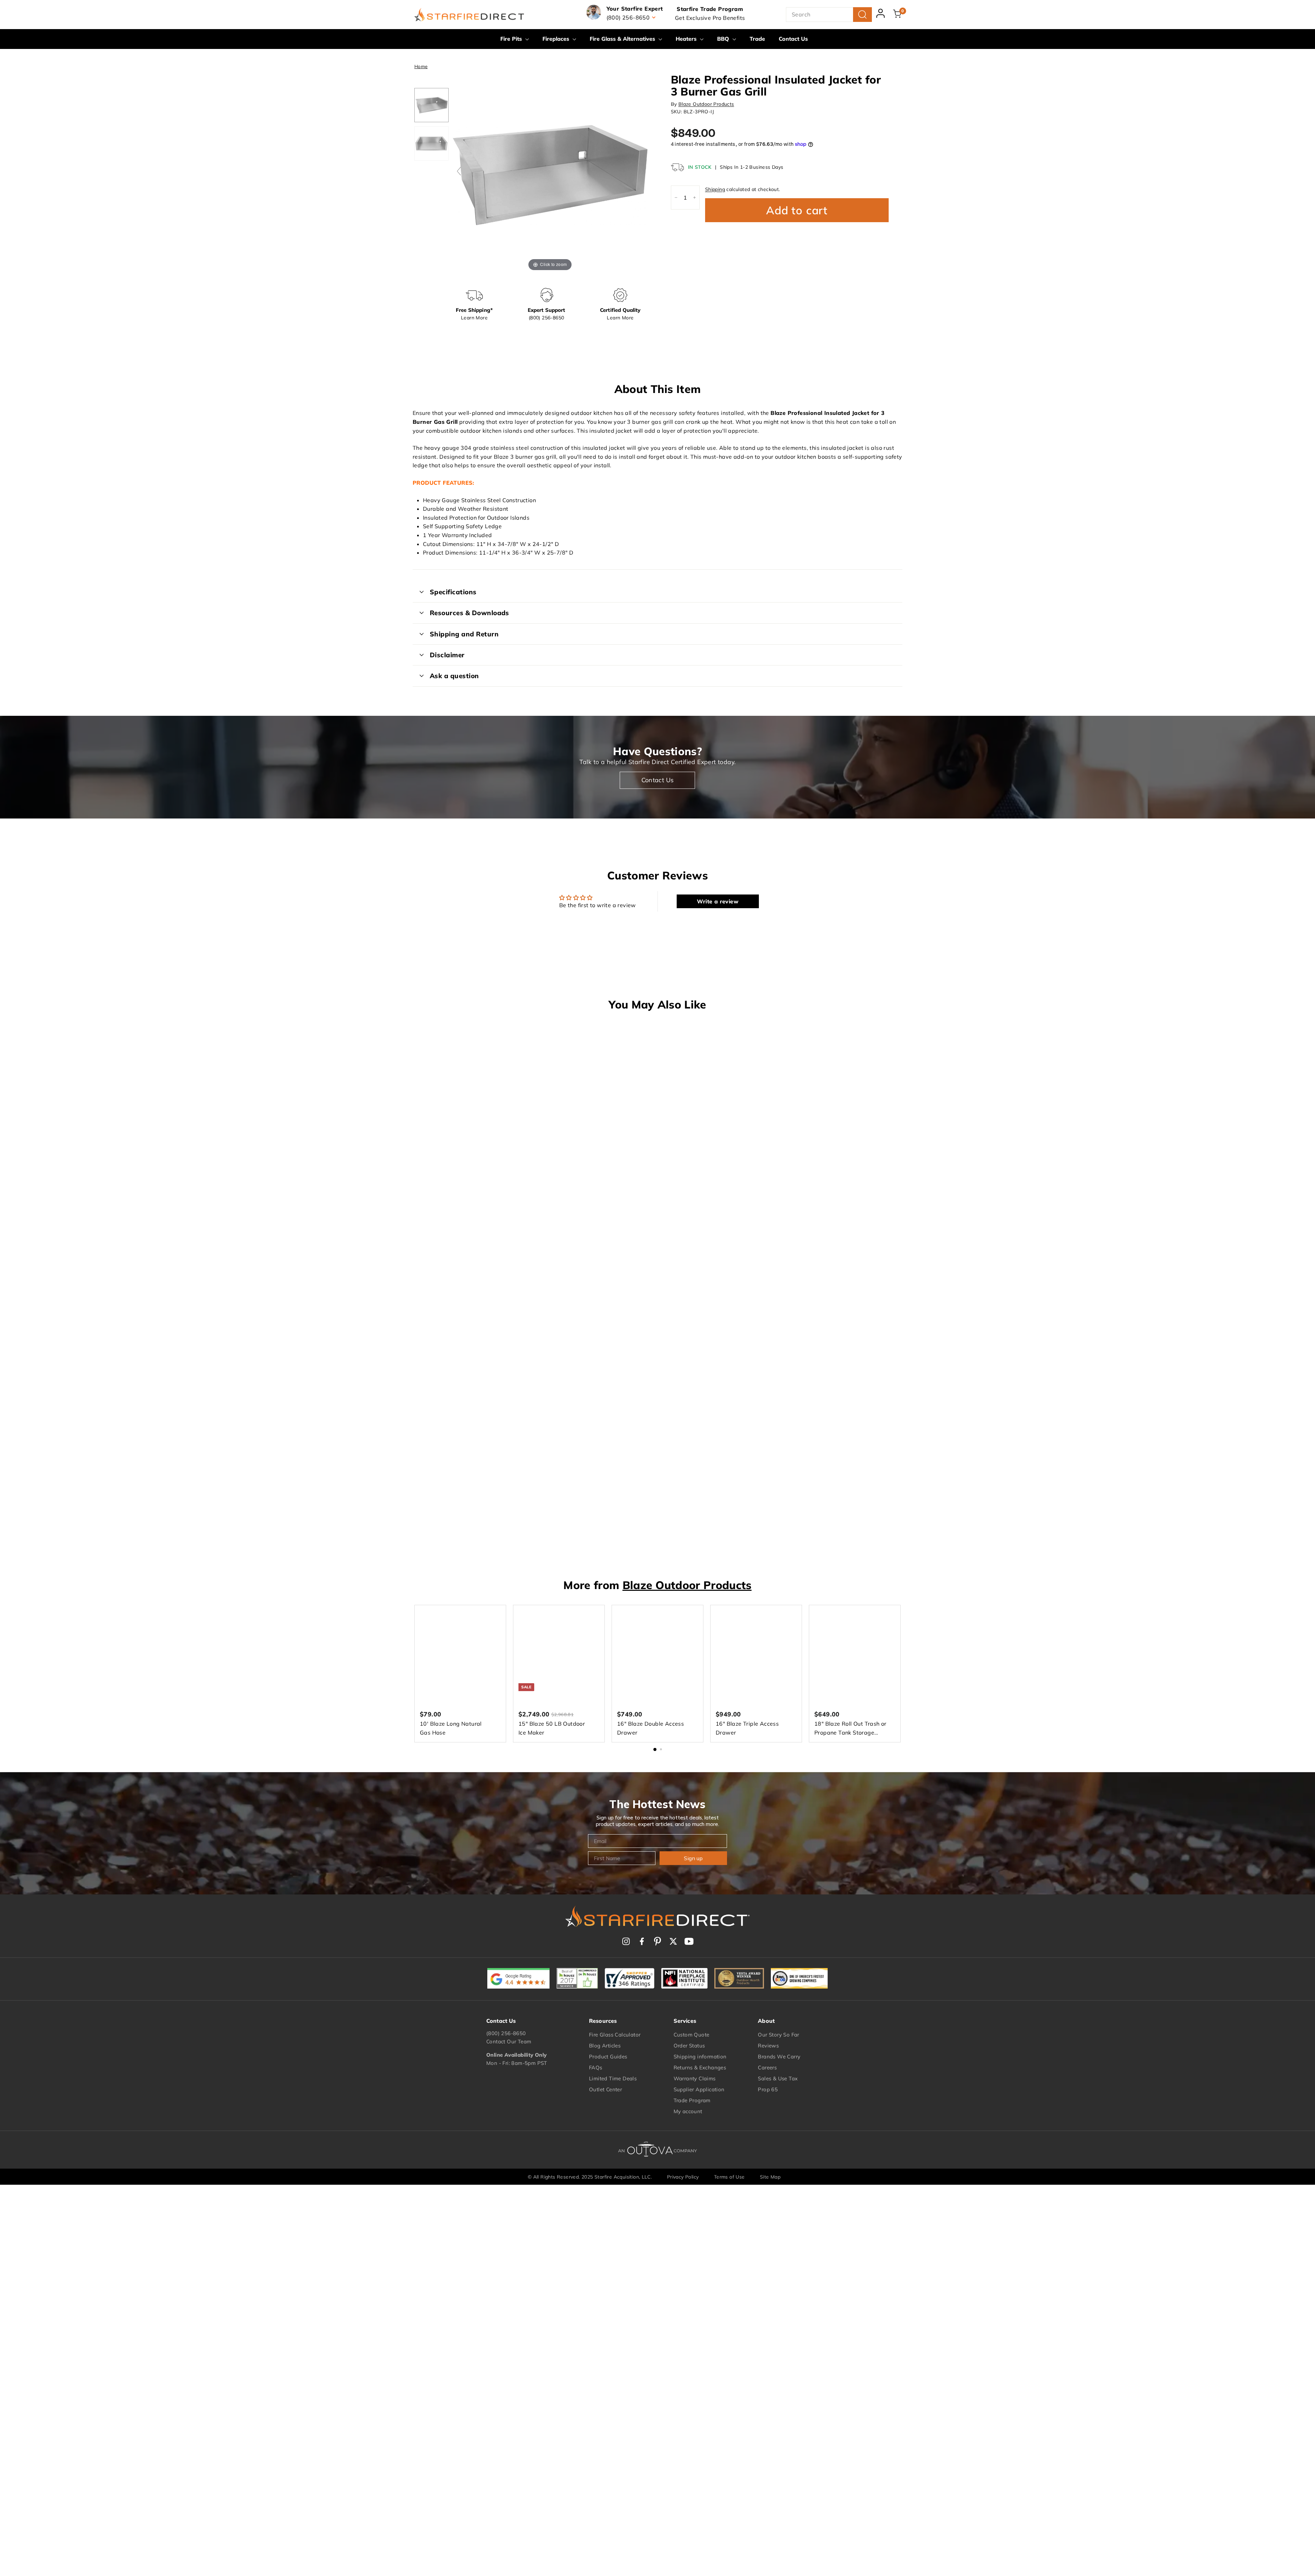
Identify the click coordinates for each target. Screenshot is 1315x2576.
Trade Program (692, 2100)
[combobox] (829, 15)
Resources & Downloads (469, 613)
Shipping (715, 189)
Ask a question (454, 676)
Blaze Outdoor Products (706, 104)
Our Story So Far (778, 2035)
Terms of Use (729, 2177)
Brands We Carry (779, 2057)
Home (421, 66)
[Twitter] (673, 1941)
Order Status (689, 2046)
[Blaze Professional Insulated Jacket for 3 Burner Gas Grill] (431, 105)
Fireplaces (557, 39)
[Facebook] (642, 1941)
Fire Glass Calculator (615, 2035)
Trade (757, 39)
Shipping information (700, 2057)
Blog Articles (605, 2046)
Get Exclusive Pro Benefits (710, 18)
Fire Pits (512, 39)
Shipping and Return (464, 634)
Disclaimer (447, 655)
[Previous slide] (459, 171)
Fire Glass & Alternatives (623, 39)
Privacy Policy (683, 2177)
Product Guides (608, 2057)
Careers (767, 2067)
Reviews (768, 2046)
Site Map (770, 2177)
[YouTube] (689, 1941)
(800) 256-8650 (506, 2033)
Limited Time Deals (613, 2078)
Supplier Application (699, 2089)
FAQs (596, 2067)
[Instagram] (626, 1941)
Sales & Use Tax (778, 2078)
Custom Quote (692, 2035)
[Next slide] (641, 171)
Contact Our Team (509, 2041)
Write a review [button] (718, 901)
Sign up (693, 1858)
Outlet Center (605, 2089)
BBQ (724, 39)
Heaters (687, 39)
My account (688, 2111)
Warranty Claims (695, 2078)
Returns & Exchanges (700, 2067)
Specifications (453, 592)
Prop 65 (768, 2089)
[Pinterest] (657, 1941)
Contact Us (793, 39)
